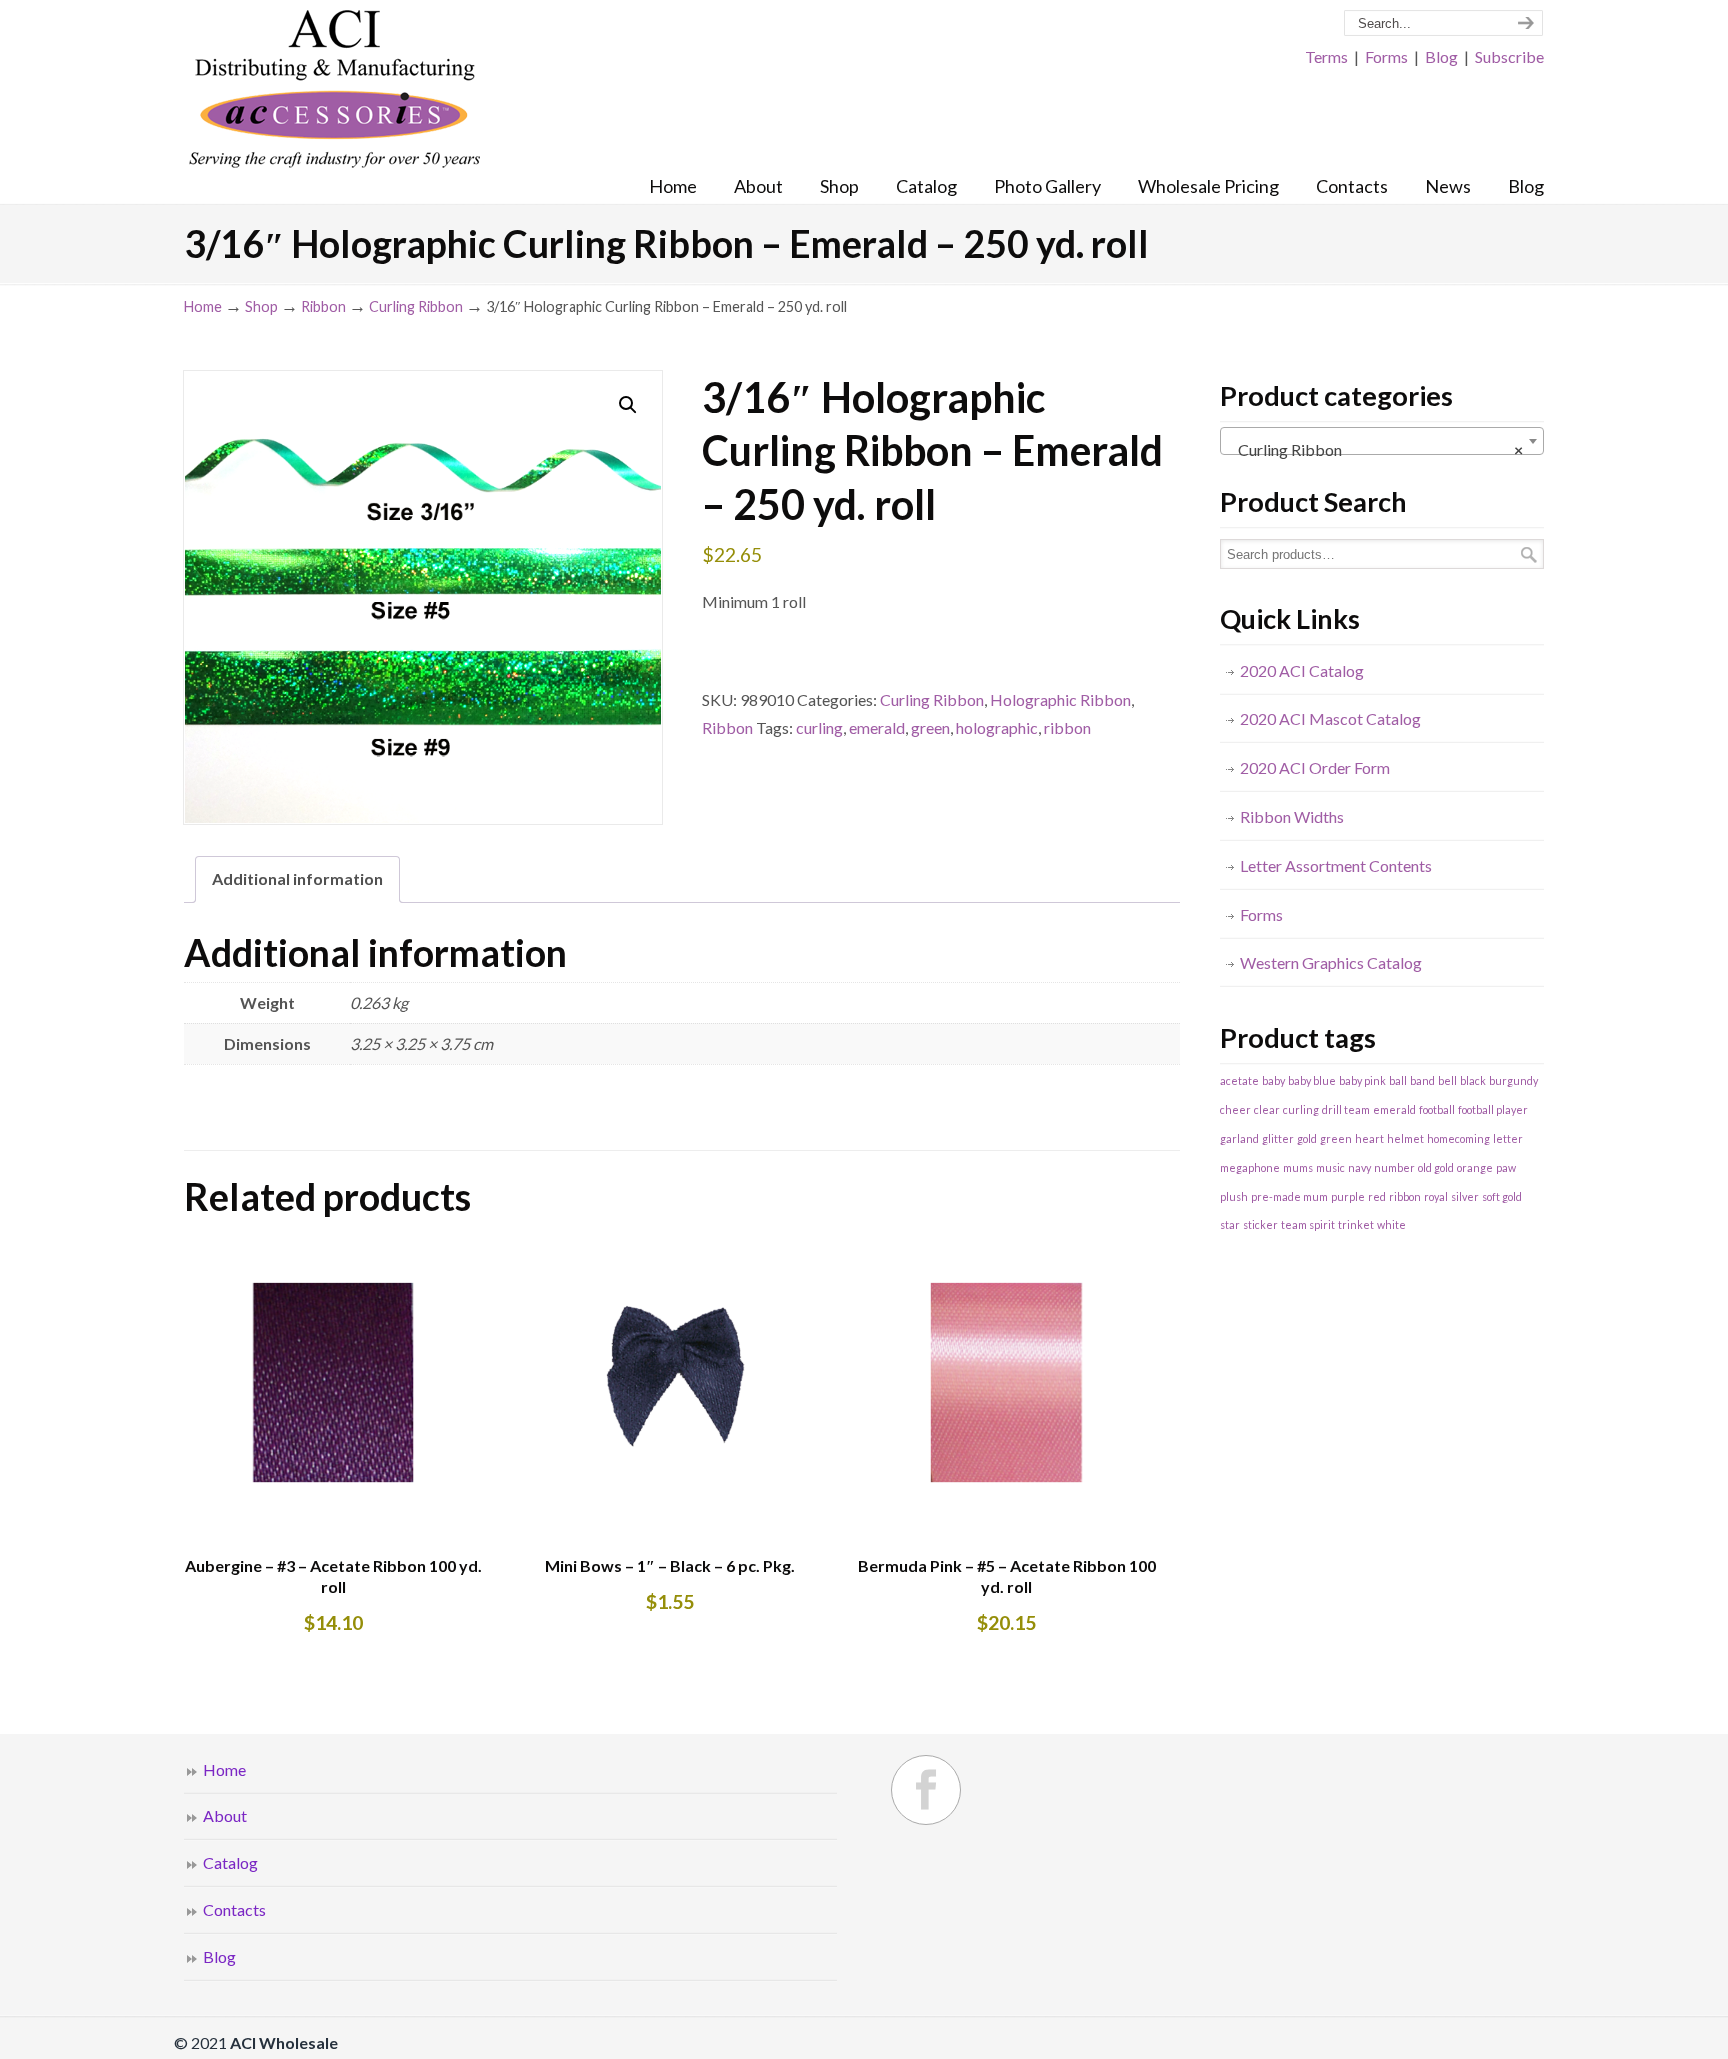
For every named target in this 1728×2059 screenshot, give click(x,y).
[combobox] (1382, 441)
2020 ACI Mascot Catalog (1330, 718)
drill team (1346, 1109)
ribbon (1067, 727)
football (1437, 1109)
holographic (997, 727)
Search (1529, 554)
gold (1307, 1138)
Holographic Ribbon (1060, 699)
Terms (1326, 56)
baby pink (1362, 1080)
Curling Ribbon (416, 306)
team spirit (1308, 1224)
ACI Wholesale (334, 90)
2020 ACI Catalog (1302, 670)
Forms (1386, 56)
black (1473, 1080)
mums (1298, 1167)
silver (1465, 1196)
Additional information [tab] (297, 878)
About (225, 1815)
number (1394, 1167)
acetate (1239, 1080)
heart (1369, 1138)
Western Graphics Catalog (1331, 962)
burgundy (1513, 1080)
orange (1475, 1167)
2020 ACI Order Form (1315, 767)
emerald (877, 727)
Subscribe (1509, 56)
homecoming (1458, 1138)
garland (1239, 1138)
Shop (261, 306)
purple (1348, 1196)
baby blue (1312, 1080)
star (1230, 1224)
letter (1508, 1138)
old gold (1436, 1167)
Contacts (234, 1909)
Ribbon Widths (1292, 816)
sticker (1260, 1224)
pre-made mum (1289, 1196)
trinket (1356, 1224)
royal (1436, 1196)
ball (1398, 1080)
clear (1267, 1109)
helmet (1405, 1138)
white (1391, 1224)
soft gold (1502, 1196)
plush (1234, 1196)
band (1422, 1080)
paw (1506, 1167)
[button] (628, 405)
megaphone (1250, 1167)
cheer (1235, 1109)
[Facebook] (926, 1790)
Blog (1441, 56)
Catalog (230, 1862)
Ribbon (323, 306)
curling (819, 727)
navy (1359, 1167)
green (930, 727)
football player (1493, 1109)
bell (1447, 1080)
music (1330, 1167)
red (1377, 1196)
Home (203, 306)
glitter (1278, 1138)
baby (1273, 1080)
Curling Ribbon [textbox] (1376, 449)
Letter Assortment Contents (1336, 865)
